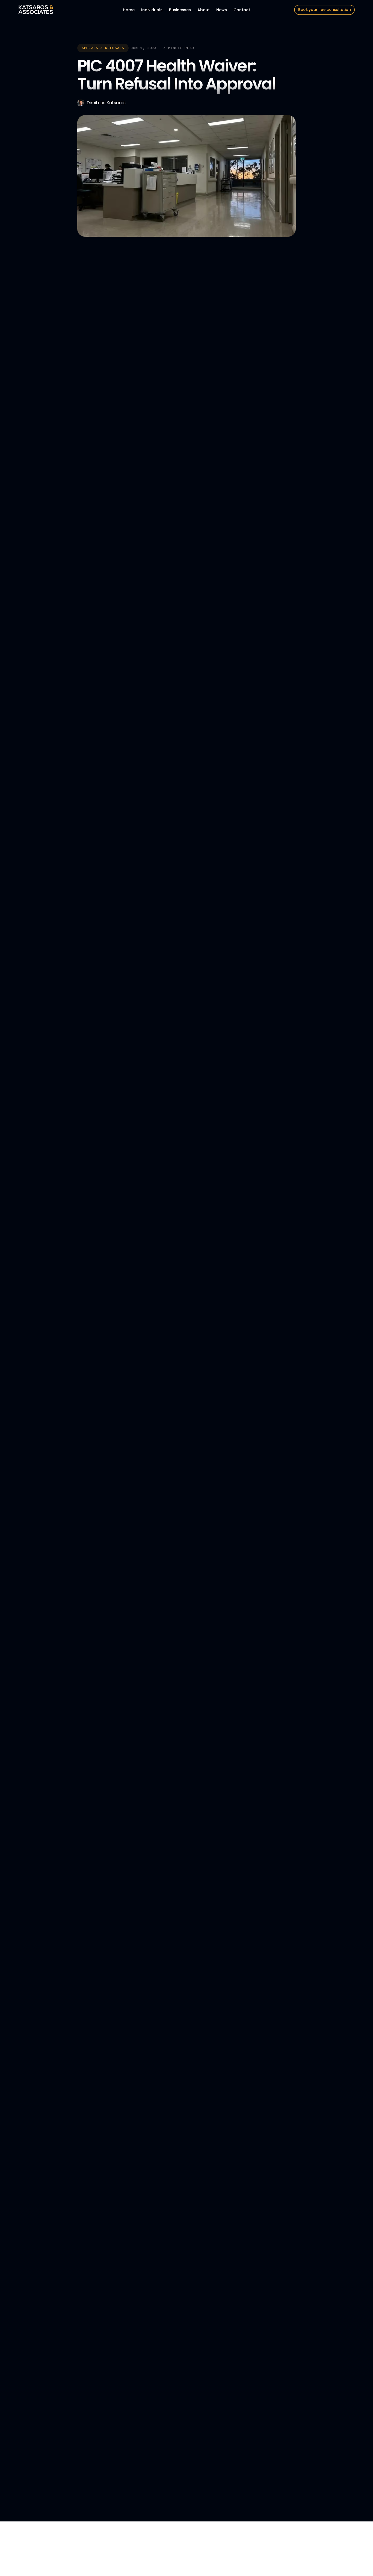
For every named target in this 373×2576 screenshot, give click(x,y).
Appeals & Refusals (103, 48)
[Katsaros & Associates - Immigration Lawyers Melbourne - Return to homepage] (36, 10)
